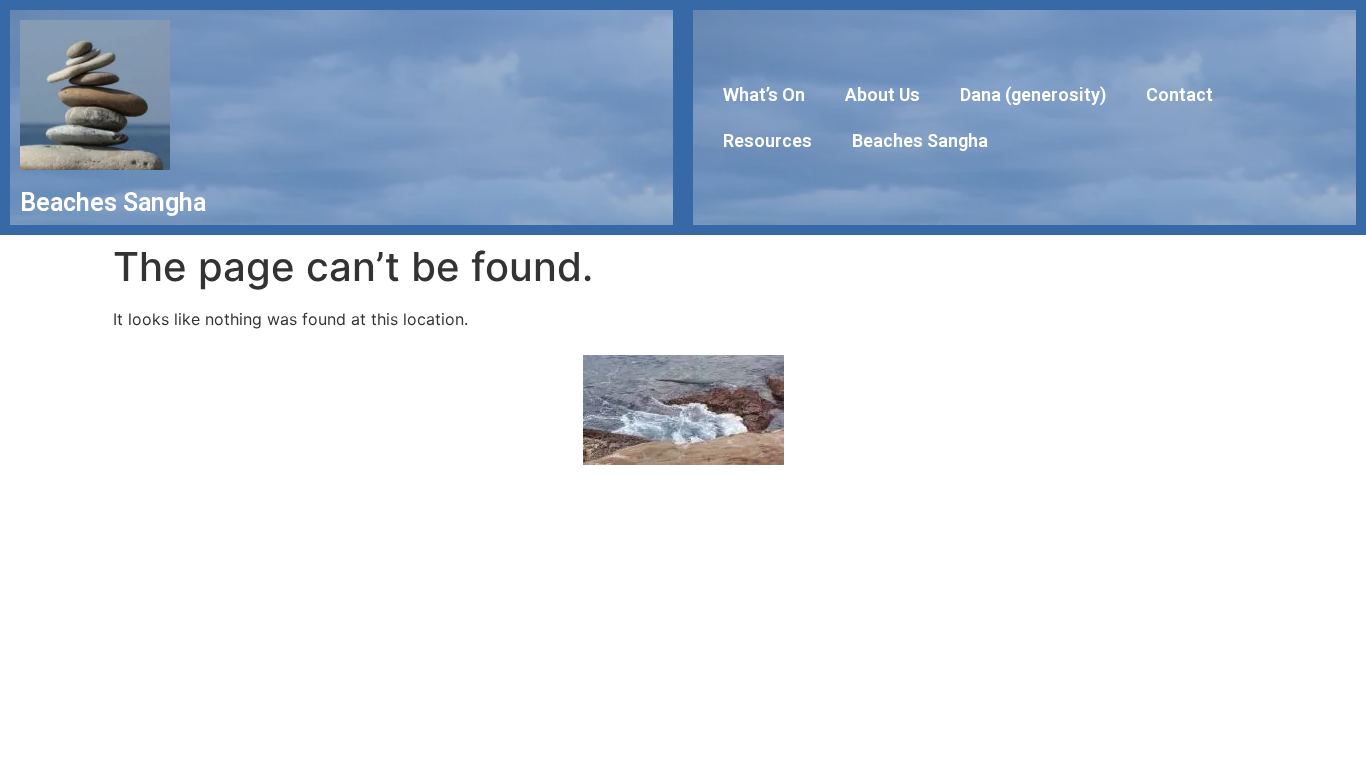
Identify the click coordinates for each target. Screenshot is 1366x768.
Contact (1179, 94)
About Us (882, 94)
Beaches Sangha (920, 140)
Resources (767, 140)
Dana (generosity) (1033, 94)
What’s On (764, 94)
